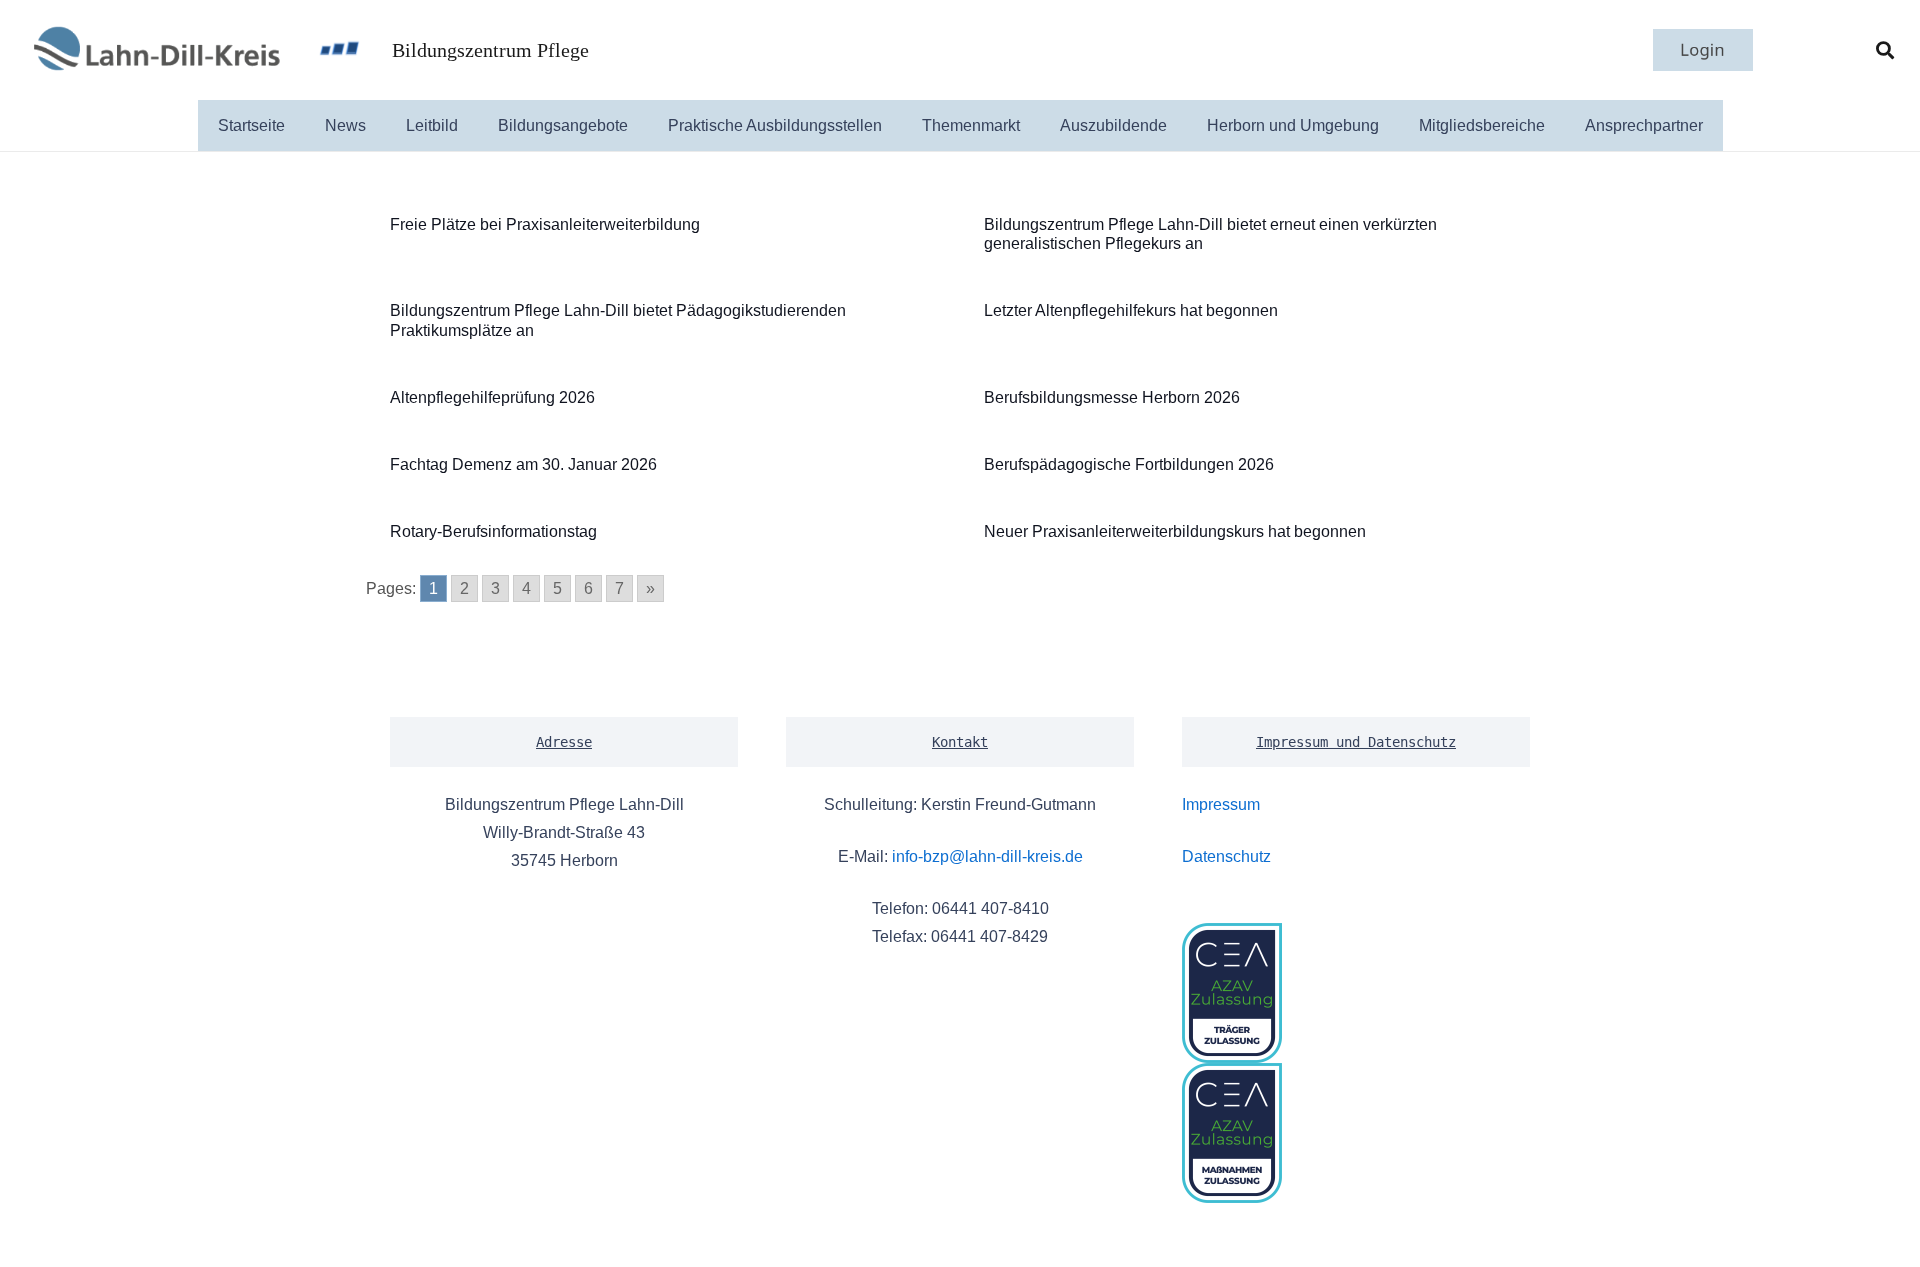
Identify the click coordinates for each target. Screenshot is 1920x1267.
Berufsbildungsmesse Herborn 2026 (1112, 397)
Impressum (1221, 804)
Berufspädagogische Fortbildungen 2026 (1129, 464)
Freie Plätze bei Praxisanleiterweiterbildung (545, 224)
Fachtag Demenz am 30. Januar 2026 (523, 464)
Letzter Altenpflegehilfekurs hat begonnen (1131, 310)
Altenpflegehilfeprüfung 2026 (492, 397)
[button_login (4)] (1703, 50)
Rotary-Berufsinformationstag (493, 531)
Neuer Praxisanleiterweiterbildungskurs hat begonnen (1175, 531)
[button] (1885, 50)
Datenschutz (1226, 856)
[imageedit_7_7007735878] (155, 50)
